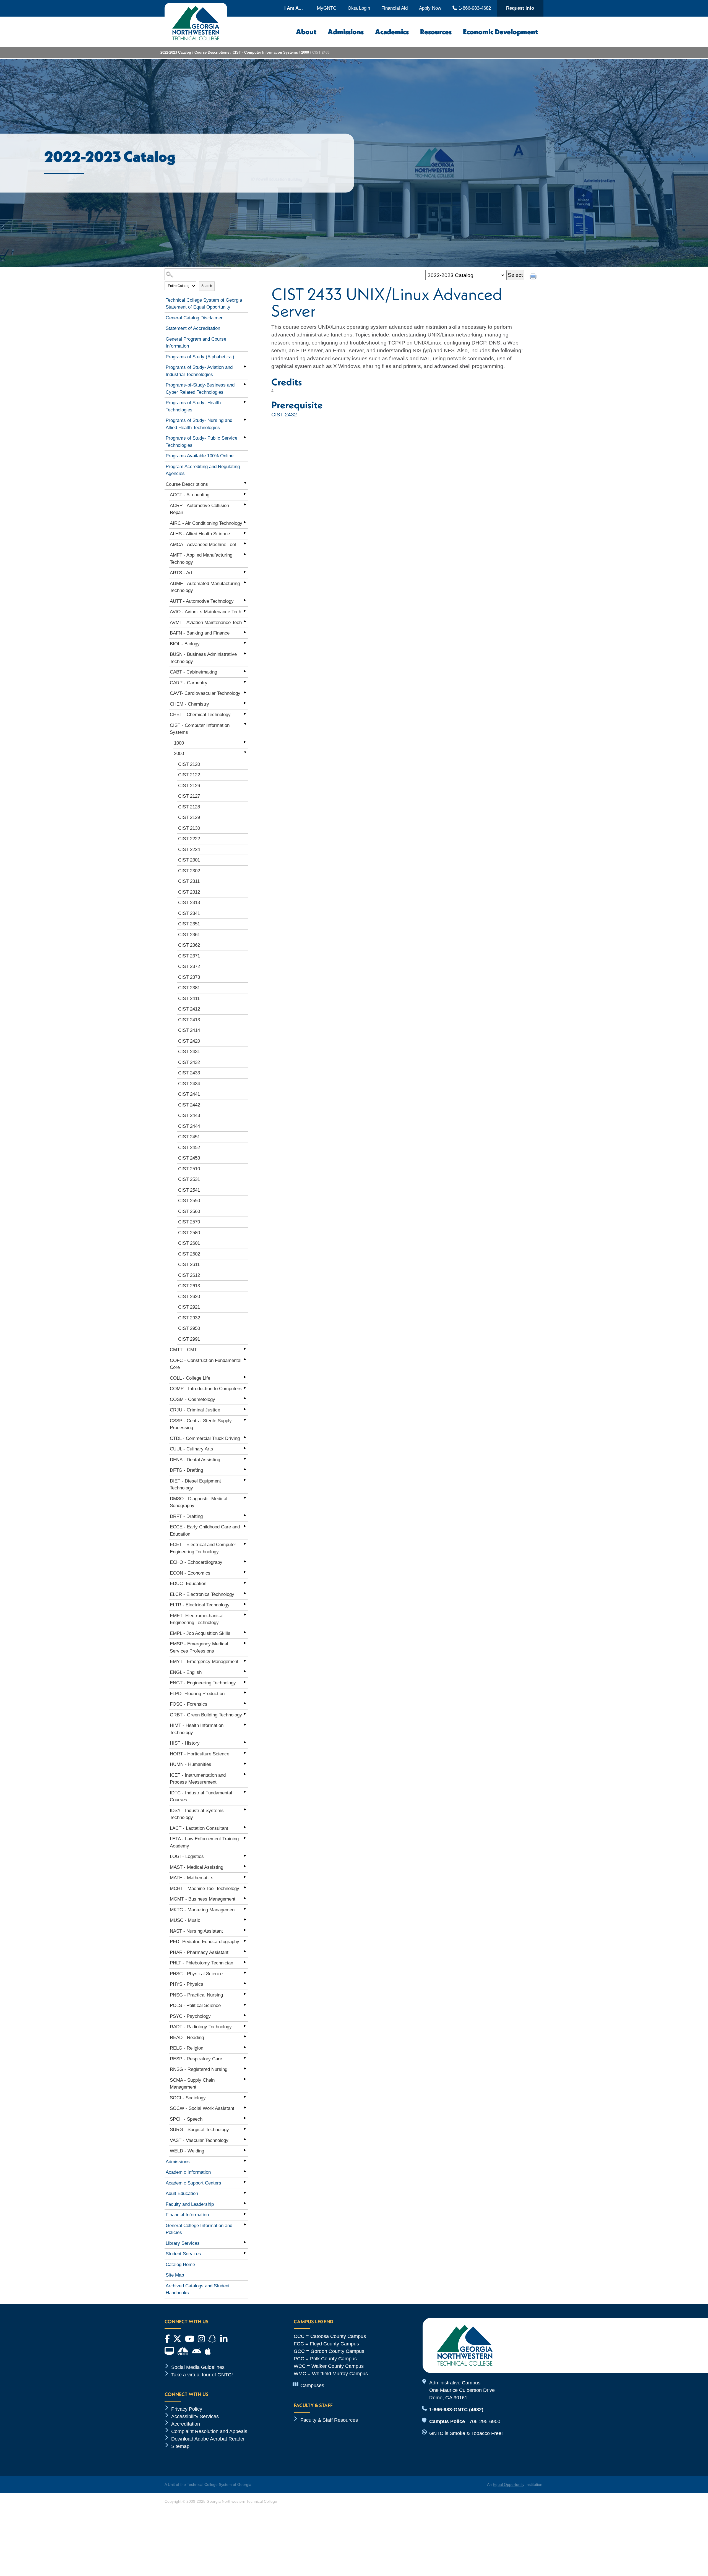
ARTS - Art (181, 573)
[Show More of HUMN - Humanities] (245, 1763)
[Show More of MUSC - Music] (245, 1919)
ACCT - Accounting (190, 495)
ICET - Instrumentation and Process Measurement (198, 1779)
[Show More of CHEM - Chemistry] (245, 703)
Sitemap (180, 2446)
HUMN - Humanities (191, 1764)
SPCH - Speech (186, 2119)
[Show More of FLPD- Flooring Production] (245, 1693)
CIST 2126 (189, 786)
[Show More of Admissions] (245, 2161)
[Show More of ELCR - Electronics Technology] (245, 1593)
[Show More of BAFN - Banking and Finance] (245, 632)
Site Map (175, 2275)
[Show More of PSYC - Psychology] (245, 2015)
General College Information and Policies (199, 2229)
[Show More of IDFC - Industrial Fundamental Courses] (245, 1792)
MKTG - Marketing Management (203, 1910)
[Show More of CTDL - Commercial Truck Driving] (245, 1437)
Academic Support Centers (193, 2183)
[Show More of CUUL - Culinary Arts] (245, 1448)
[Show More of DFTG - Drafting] (245, 1469)
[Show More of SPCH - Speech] (245, 2118)
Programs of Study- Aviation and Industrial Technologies (199, 371)
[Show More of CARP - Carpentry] (245, 682)
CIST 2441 (189, 1094)
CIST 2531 (189, 1179)
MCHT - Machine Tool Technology (205, 1889)
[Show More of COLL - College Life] (245, 1377)
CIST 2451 (189, 1137)
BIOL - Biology (185, 644)
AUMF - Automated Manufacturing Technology (205, 587)
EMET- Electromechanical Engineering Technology (197, 1619)
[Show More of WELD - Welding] (245, 2150)
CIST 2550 (189, 1201)
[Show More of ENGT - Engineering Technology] (245, 1682)
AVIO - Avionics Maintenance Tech (205, 612)
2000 (305, 52)
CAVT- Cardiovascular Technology (205, 693)
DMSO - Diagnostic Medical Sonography (199, 1502)
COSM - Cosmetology (192, 1399)
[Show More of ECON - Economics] (245, 1572)
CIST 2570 (189, 1222)
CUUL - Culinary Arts (192, 1449)
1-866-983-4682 (474, 8)
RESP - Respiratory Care (196, 2059)
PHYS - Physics (187, 1984)
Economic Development (500, 32)
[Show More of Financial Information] (245, 2214)
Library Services (183, 2243)
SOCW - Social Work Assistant (202, 2108)
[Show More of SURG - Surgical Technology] (245, 2129)
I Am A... (294, 8)
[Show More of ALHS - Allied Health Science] (245, 533)
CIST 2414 (189, 1030)
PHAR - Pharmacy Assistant (199, 1952)
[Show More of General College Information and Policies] (245, 2225)
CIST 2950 (189, 1328)
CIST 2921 (189, 1307)
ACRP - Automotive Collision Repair (199, 509)
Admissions (346, 32)
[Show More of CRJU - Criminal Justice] (245, 1409)
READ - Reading (187, 2038)
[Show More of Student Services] (245, 2253)
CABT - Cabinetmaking (193, 672)
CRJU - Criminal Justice (195, 1410)
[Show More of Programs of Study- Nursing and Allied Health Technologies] (245, 419)
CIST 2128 (189, 807)
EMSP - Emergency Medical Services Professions (199, 1647)
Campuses (312, 2386)
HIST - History (185, 1743)
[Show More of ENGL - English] (245, 1671)
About (306, 32)
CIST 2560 (189, 1211)
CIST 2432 (189, 1062)
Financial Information (187, 2215)
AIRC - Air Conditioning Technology (206, 523)
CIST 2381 (189, 988)
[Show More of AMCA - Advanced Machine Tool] (245, 544)
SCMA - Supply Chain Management (192, 2084)
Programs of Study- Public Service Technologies (201, 442)
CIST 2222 (189, 839)
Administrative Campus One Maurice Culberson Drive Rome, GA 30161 (462, 2390)
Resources (436, 32)
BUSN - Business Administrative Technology (203, 658)
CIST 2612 (189, 1275)
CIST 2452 (189, 1148)
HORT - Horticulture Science (200, 1754)
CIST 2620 (189, 1297)
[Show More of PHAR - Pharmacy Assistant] (245, 1951)
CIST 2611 (189, 1264)
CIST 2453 (189, 1158)
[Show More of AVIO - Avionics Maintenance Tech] (245, 611)
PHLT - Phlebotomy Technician (201, 1963)
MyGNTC (327, 8)
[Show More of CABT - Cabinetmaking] (245, 671)
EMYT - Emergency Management (204, 1662)
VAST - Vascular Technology (199, 2140)
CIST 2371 (189, 956)
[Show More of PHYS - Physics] (245, 1983)
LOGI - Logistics (187, 1856)
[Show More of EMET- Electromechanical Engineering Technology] (245, 1615)
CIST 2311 (189, 881)
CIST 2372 (189, 966)
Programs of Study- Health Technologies (193, 406)
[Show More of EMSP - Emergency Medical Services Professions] (245, 1643)
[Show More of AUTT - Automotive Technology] (245, 600)
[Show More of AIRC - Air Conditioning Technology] (245, 522)
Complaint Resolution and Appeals (209, 2431)
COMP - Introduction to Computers (206, 1389)
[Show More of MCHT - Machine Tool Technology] (245, 1888)
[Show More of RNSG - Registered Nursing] (245, 2068)
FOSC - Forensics (189, 1704)
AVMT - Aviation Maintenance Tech (206, 623)
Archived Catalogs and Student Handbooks (198, 2289)
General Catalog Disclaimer (194, 318)
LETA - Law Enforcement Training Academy (204, 1842)
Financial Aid (395, 8)
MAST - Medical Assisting (196, 1867)
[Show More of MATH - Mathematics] (245, 1877)
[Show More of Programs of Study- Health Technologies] (245, 402)
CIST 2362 (189, 945)
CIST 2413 (189, 1020)
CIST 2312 (189, 892)
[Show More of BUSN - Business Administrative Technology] (245, 653)
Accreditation (186, 2424)
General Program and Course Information (196, 343)
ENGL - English (186, 1672)
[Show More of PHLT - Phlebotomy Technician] (245, 1962)
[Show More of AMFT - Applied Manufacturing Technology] (245, 554)
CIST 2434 (189, 1084)
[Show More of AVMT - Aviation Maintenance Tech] (245, 622)
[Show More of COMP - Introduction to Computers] (245, 1388)
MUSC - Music (185, 1920)
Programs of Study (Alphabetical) (200, 357)
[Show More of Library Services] (245, 2242)
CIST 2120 (189, 764)
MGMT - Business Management (203, 1899)
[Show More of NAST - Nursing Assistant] (245, 1930)
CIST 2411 (189, 999)
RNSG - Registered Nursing (199, 2069)
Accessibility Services (195, 2416)
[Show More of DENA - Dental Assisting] (245, 1459)
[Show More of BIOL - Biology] (245, 643)
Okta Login (359, 8)
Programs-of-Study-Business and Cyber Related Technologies (200, 389)
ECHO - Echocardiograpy (196, 1562)
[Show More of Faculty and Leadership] (245, 2203)
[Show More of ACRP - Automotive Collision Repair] (245, 505)
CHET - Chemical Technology (200, 715)
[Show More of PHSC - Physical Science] (245, 1973)
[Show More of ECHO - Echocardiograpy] (245, 1561)
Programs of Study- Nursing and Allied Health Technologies (199, 424)
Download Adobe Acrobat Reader (208, 2439)
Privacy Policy (187, 2409)
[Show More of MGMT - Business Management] (245, 1898)
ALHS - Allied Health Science (200, 534)
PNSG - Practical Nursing (196, 1995)
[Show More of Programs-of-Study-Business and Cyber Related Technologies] (245, 384)
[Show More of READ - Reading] (245, 2037)
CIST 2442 (189, 1105)
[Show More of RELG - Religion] (245, 2047)
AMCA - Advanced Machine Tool (203, 545)
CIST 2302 (189, 871)
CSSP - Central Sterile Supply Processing (201, 1424)
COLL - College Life (190, 1378)
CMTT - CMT (183, 1350)
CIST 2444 (189, 1126)
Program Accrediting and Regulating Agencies (203, 470)
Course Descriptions (212, 52)
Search (207, 286)
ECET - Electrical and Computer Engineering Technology (203, 1548)
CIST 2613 (189, 1286)
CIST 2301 (189, 860)
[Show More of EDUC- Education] (245, 1583)
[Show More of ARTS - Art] (245, 572)
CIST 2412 (189, 1009)
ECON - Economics (190, 1573)
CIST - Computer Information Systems (265, 52)
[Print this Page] (534, 277)
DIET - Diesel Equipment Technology (195, 1485)
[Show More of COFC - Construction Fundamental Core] (245, 1359)
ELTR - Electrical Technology (200, 1605)
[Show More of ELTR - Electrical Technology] (245, 1604)
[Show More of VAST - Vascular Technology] (245, 2139)
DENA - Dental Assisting (195, 1460)
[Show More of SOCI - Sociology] (245, 2097)
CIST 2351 (189, 924)
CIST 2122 (189, 775)
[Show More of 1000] (245, 742)
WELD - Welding (187, 2151)
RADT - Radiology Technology (201, 2027)
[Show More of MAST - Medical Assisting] (245, 1866)
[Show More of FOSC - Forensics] (245, 1703)
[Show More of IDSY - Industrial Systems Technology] (245, 1810)
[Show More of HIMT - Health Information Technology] (245, 1724)
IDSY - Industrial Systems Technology (197, 1814)
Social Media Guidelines (198, 2367)
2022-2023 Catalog (176, 52)
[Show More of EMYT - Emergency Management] (245, 1661)
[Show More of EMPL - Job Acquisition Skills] (245, 1632)
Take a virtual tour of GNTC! (202, 2375)
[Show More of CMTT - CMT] (245, 1349)
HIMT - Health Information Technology (197, 1729)
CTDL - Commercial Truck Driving (205, 1438)
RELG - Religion (187, 2048)
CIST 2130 (189, 828)
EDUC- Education (188, 1584)
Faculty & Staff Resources (329, 2420)
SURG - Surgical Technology (199, 2130)
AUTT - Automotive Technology (202, 601)
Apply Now (430, 8)
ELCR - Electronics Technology (202, 1594)
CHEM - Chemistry (189, 704)
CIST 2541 (189, 1190)
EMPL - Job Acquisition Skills (200, 1633)
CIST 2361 (189, 935)
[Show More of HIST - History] (245, 1742)
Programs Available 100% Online (200, 456)
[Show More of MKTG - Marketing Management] (245, 1909)
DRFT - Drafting (186, 1516)
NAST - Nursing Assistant (196, 1931)
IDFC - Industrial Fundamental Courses (201, 1796)
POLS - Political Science (195, 2005)
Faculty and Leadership (190, 2204)
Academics (392, 32)
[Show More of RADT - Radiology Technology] (245, 2026)
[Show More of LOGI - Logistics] (245, 1855)
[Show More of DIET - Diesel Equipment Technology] (245, 1480)
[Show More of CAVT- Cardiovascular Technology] (245, 692)
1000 (179, 743)
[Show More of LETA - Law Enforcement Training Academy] (245, 1838)
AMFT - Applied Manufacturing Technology (201, 559)
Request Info (520, 8)
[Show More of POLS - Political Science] (245, 2005)
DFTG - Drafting (186, 1470)
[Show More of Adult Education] (245, 2193)
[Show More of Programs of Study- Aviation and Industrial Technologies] (245, 366)
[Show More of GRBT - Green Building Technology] (245, 1714)
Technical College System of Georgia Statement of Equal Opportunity (204, 304)
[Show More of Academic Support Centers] (245, 2182)
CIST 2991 (189, 1339)
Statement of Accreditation (193, 328)
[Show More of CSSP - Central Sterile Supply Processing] (245, 1420)
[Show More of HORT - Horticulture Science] (245, 1753)
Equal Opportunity (509, 2484)
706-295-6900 (485, 2421)
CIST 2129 (189, 817)
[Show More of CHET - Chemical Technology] (245, 714)
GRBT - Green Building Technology (206, 1715)
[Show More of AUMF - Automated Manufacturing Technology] (245, 583)
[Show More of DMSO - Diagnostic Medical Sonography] (245, 1498)
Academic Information (188, 2172)
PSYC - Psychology (190, 2016)
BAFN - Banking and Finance (200, 633)
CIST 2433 (189, 1073)
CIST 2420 (189, 1041)
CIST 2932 (189, 1318)
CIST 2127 (189, 796)
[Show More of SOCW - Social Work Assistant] (245, 2107)
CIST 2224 (189, 849)
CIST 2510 (189, 1169)
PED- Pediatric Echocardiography (205, 1942)
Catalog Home (180, 2265)
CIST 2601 (189, 1243)
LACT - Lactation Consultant (199, 1828)
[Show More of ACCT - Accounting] (245, 494)
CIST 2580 (189, 1233)
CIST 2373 (189, 977)
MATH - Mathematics (192, 1878)
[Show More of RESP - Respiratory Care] (245, 2058)
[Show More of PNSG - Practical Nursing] (245, 1994)
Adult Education (182, 2193)
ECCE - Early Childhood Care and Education (205, 1530)
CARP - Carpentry (189, 683)
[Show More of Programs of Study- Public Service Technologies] (245, 437)
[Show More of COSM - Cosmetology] (245, 1398)
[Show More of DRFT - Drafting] (245, 1515)
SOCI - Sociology (188, 2098)
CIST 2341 (189, 913)
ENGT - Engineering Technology (203, 1683)
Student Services (183, 2254)
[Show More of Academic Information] (245, 2171)
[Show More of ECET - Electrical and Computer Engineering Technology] (245, 1544)
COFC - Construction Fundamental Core (206, 1364)
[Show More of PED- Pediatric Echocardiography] (245, 1941)
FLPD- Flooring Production (197, 1694)
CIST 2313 (189, 903)
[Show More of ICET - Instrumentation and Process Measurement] (245, 1774)
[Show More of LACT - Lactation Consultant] (245, 1827)
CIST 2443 (189, 1115)
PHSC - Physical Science (196, 1974)
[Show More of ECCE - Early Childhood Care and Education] (245, 1526)
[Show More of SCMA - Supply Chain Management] (245, 2079)
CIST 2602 (189, 1254)
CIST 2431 (189, 1052)
